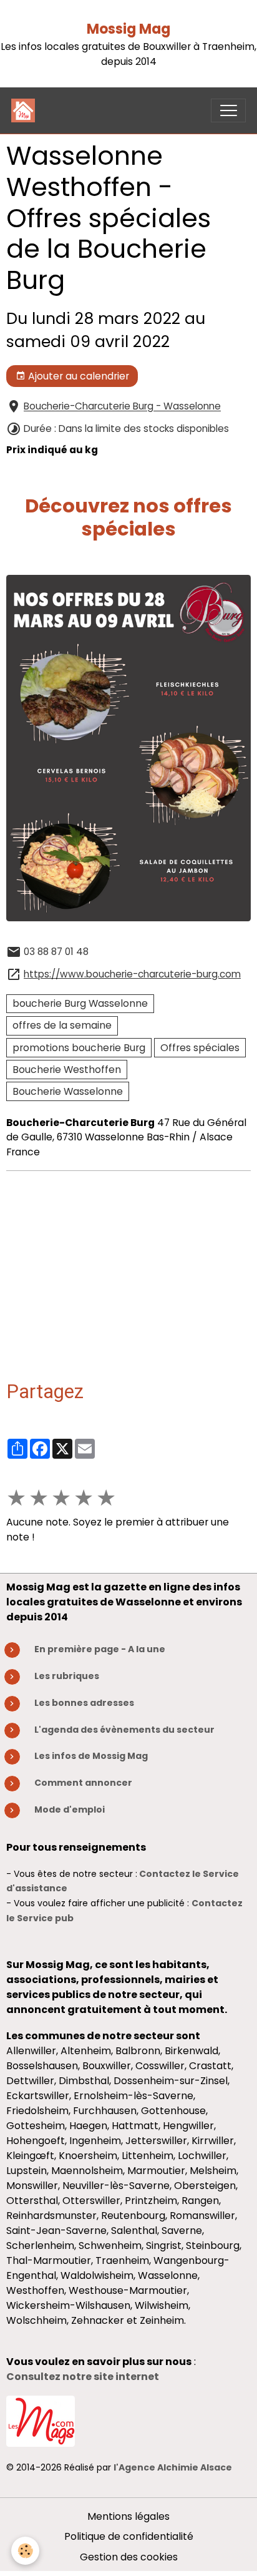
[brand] (26, 110)
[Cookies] (25, 2551)
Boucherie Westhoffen (67, 1070)
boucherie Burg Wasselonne (80, 1003)
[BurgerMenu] (228, 110)
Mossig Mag (128, 29)
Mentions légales (128, 2516)
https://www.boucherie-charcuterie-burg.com (132, 974)
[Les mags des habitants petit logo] (41, 2420)
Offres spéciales (200, 1048)
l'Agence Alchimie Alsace (173, 2467)
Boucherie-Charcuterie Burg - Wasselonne (122, 407)
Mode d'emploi (70, 1810)
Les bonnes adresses (84, 1703)
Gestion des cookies (129, 2557)
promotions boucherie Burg (79, 1048)
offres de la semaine (62, 1025)
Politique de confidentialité (129, 2536)
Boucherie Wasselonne (68, 1091)
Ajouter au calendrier (77, 376)
